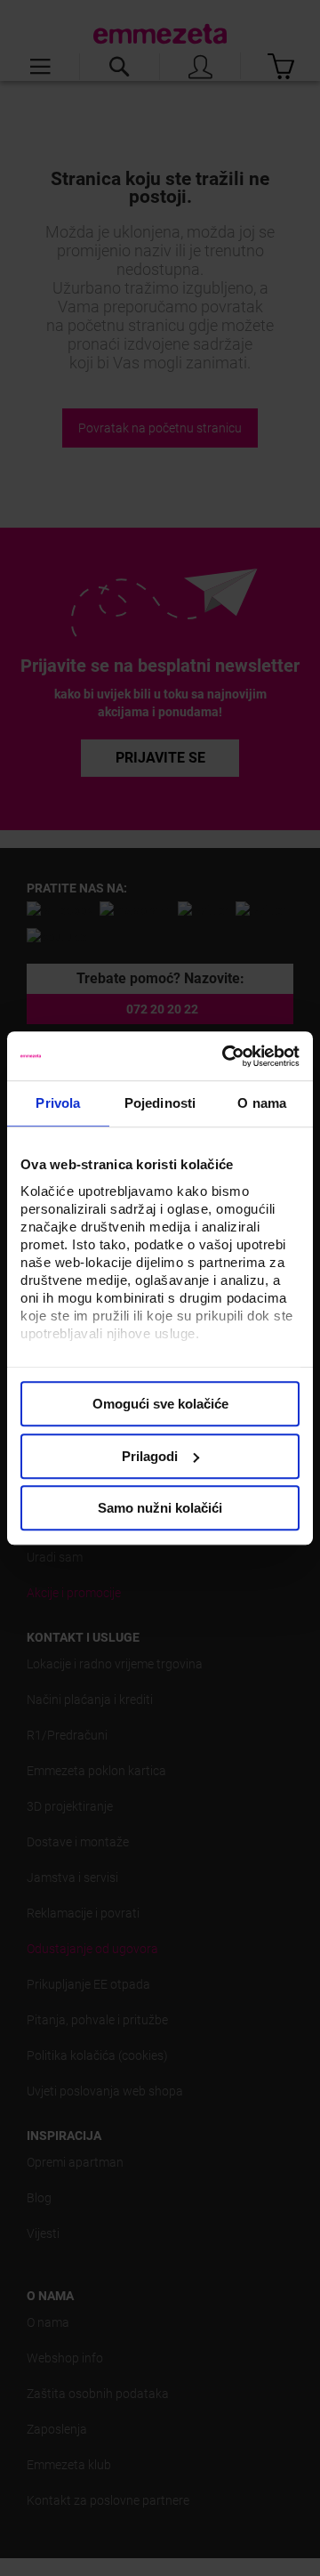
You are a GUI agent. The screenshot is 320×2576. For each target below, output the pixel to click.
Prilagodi (150, 1456)
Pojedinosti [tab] (160, 1103)
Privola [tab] (58, 1103)
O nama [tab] (262, 1103)
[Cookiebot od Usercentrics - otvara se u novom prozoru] (226, 1056)
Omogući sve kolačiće (160, 1404)
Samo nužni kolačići (160, 1508)
